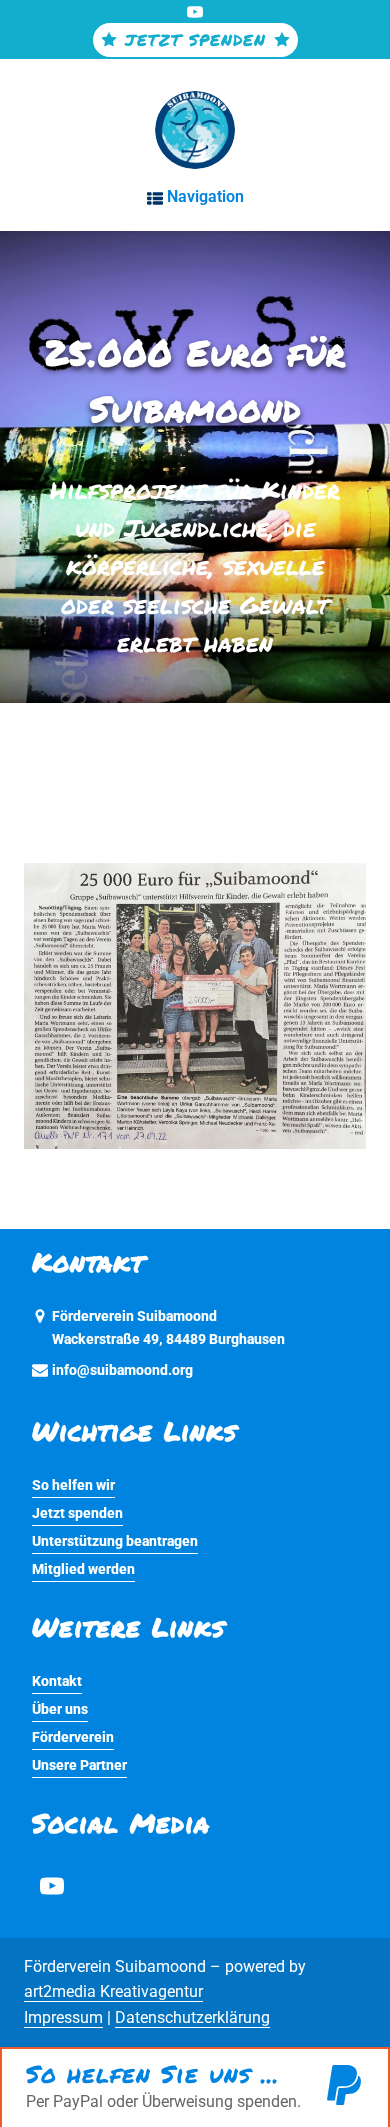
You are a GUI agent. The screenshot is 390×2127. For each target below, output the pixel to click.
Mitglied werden (83, 1569)
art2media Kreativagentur (113, 1991)
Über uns (60, 1709)
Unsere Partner (79, 1765)
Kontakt (57, 1681)
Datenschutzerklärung (192, 2017)
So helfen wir (73, 1485)
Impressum (63, 2017)
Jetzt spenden (77, 1513)
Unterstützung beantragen (115, 1541)
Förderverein (73, 1737)
